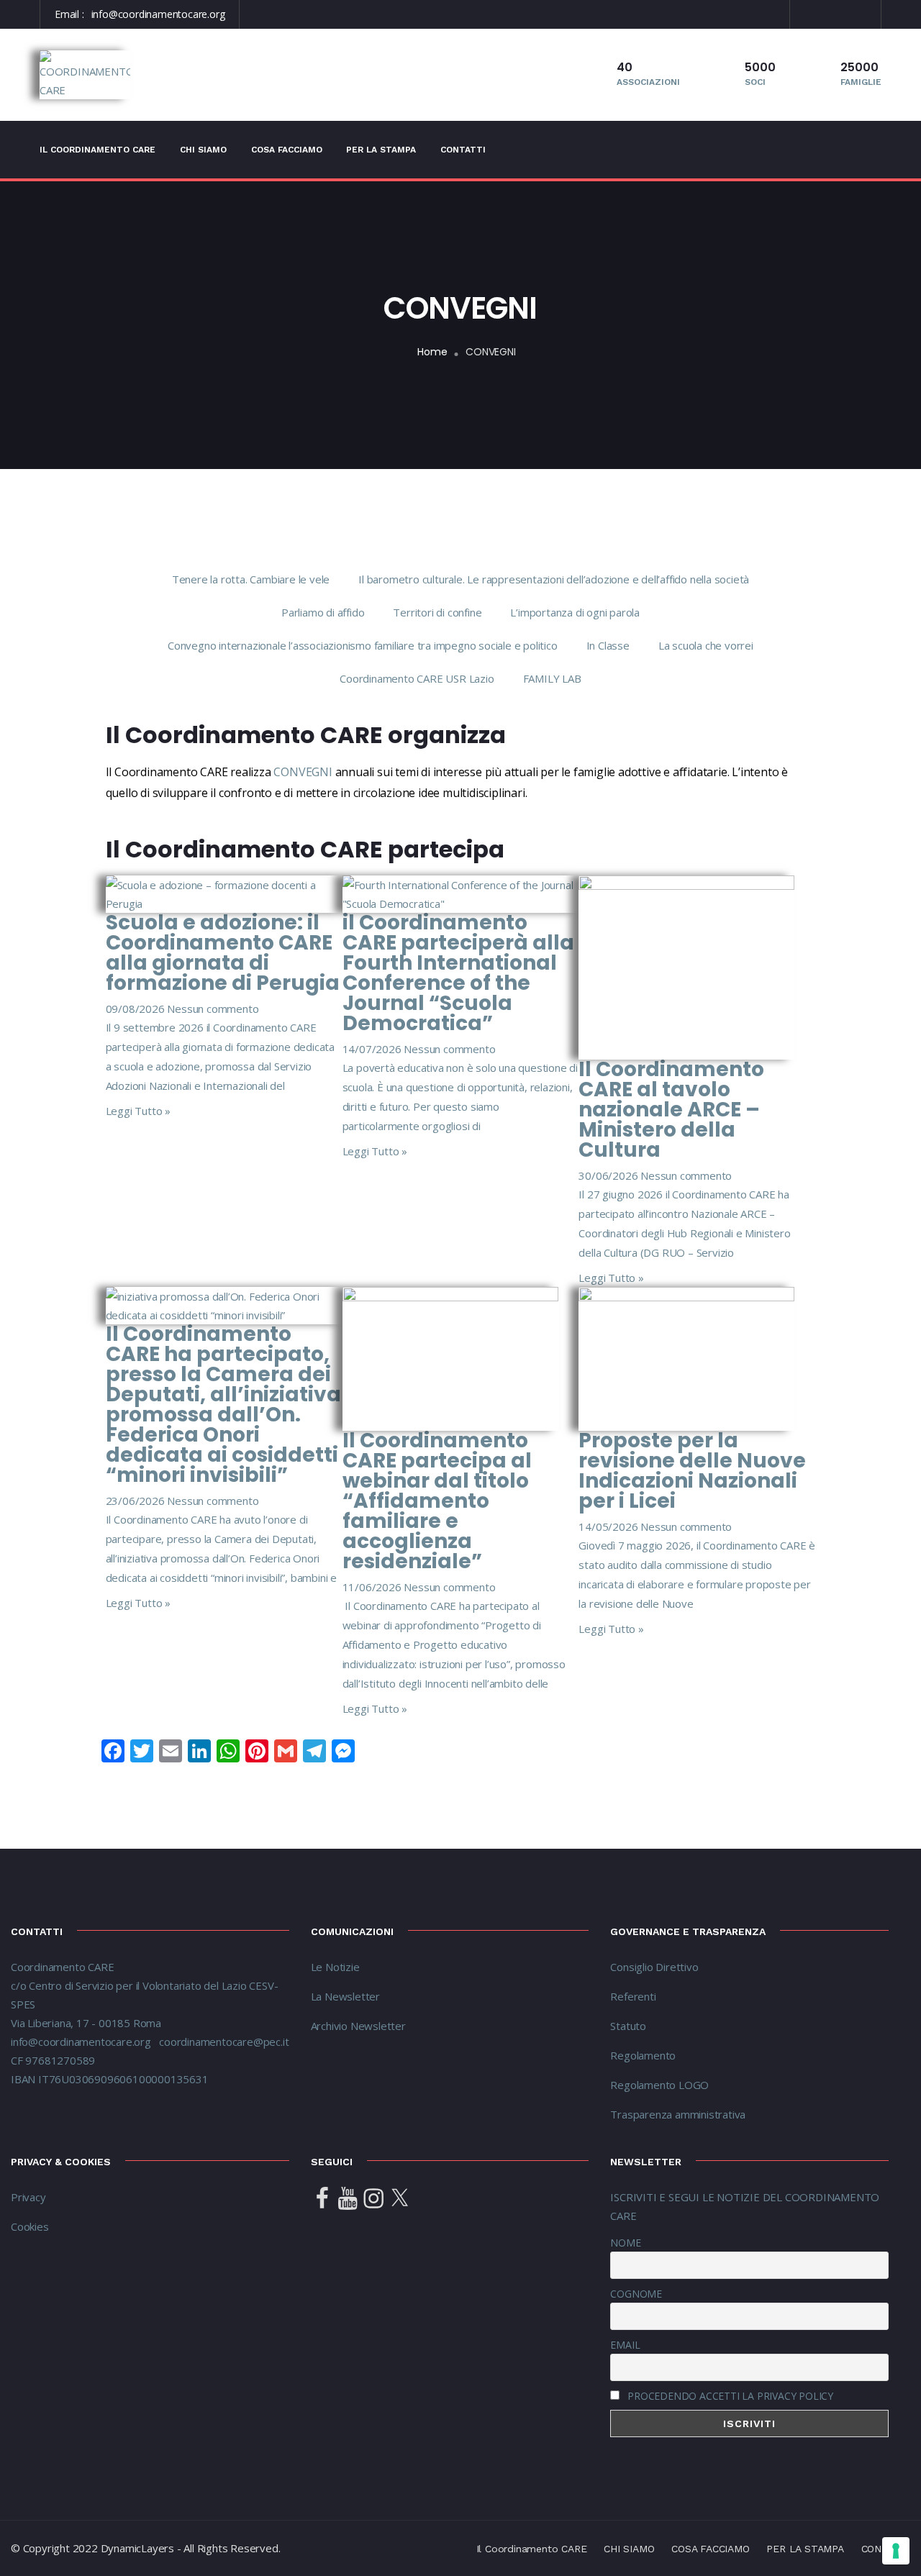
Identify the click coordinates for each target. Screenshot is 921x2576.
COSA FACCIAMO (287, 150)
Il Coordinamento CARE (97, 150)
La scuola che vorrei (706, 645)
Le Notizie (335, 1967)
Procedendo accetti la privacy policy (730, 2396)
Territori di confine (437, 612)
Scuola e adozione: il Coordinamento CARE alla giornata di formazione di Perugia (223, 953)
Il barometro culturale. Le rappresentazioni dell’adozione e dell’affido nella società (554, 579)
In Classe (608, 645)
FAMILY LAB (552, 678)
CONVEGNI (303, 772)
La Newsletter (345, 1996)
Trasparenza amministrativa (678, 2114)
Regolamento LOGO (659, 2085)
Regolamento (643, 2055)
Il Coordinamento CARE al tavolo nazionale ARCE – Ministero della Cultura (671, 1110)
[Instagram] (373, 2199)
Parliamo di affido (323, 612)
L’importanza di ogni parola (575, 612)
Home (432, 352)
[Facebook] (322, 2199)
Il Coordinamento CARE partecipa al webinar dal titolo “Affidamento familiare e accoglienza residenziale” (437, 1501)
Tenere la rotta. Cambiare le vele (251, 579)
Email (625, 2345)
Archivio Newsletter (358, 2026)
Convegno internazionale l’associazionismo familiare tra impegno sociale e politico (363, 645)
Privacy (28, 2197)
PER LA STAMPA (381, 150)
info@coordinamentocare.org (158, 14)
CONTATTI (463, 150)
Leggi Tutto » (138, 1111)
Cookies (30, 2226)
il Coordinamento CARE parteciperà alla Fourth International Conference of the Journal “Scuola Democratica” (458, 973)
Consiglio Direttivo (654, 1967)
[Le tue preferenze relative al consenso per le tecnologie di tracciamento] (896, 2551)
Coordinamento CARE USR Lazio (417, 678)
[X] (399, 2199)
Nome (625, 2243)
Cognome (636, 2294)
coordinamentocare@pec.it (224, 2042)
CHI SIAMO (203, 150)
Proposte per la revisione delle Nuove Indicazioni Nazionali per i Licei (692, 1471)
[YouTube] (348, 2199)
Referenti (634, 1996)
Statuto (628, 2026)
